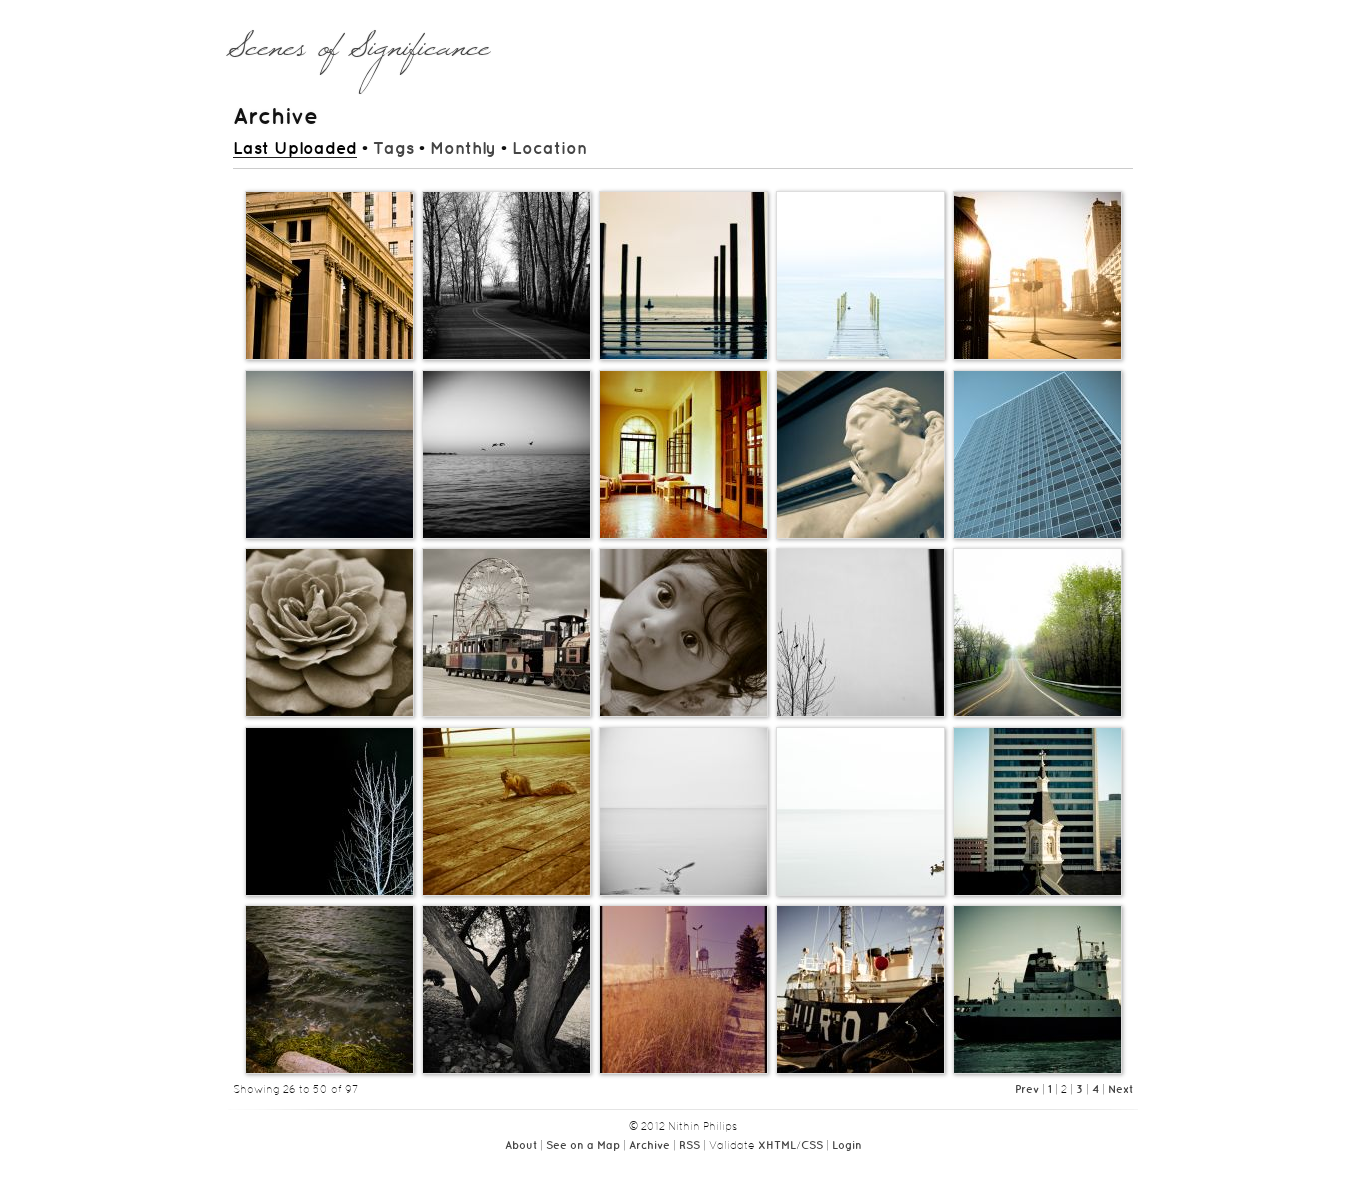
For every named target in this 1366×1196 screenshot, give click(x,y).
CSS (812, 1146)
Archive (649, 1146)
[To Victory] (860, 895)
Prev (1027, 1090)
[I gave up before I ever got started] (1037, 716)
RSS (689, 1146)
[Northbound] (506, 538)
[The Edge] (329, 538)
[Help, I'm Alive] (506, 895)
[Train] (506, 716)
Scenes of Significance (358, 57)
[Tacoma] (1037, 1073)
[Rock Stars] (506, 1073)
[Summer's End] (683, 1073)
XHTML (777, 1146)
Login (847, 1146)
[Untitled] (329, 359)
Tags (393, 149)
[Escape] (683, 895)
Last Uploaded (295, 149)
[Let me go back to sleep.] (860, 716)
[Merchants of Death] (1037, 895)
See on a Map (583, 1146)
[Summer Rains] (683, 359)
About (521, 1146)
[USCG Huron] (860, 1073)
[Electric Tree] (329, 895)
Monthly (463, 149)
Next (1120, 1090)
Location (549, 149)
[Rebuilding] (1037, 359)
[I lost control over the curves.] (506, 359)
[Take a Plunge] (860, 359)
